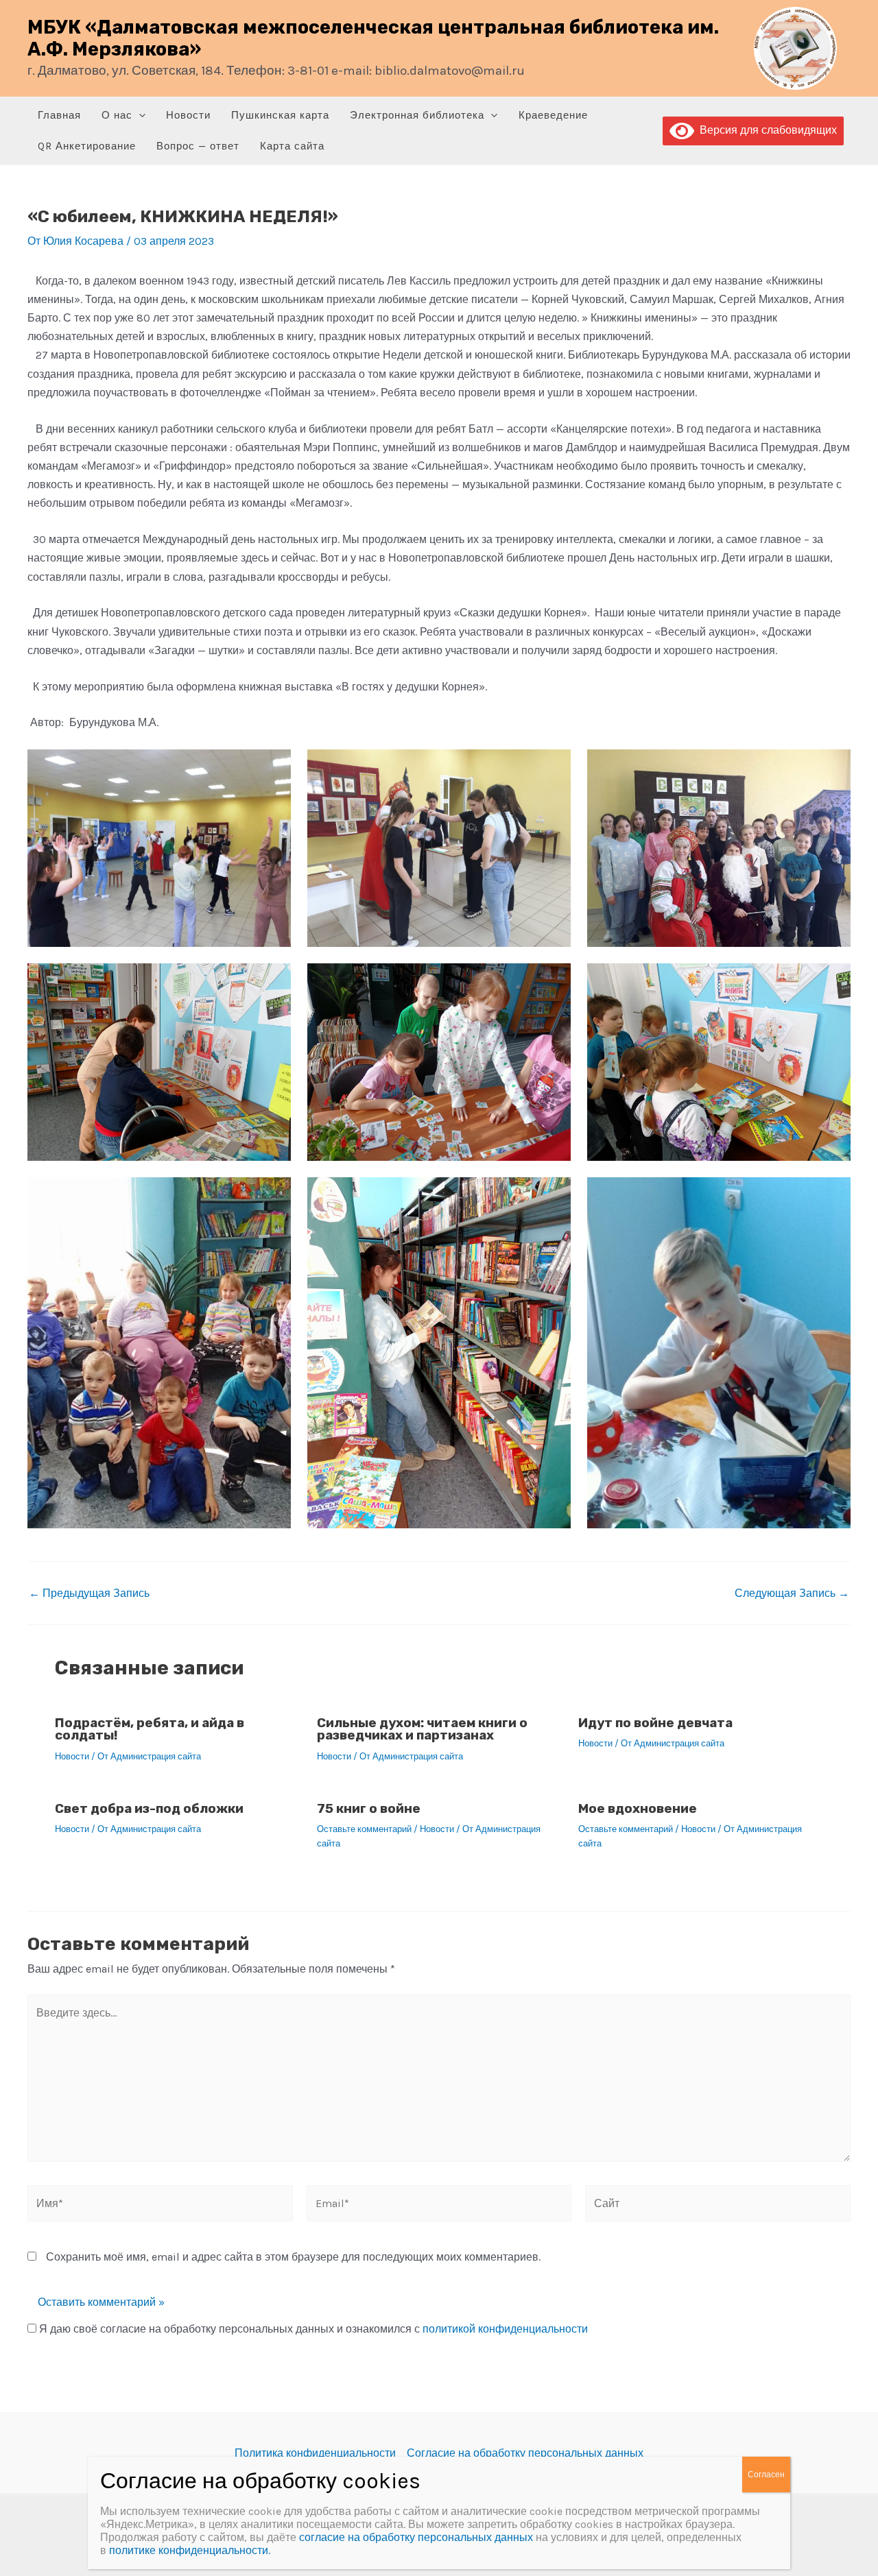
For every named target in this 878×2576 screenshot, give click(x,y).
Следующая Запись (792, 1593)
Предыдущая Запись (89, 1593)
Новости (188, 115)
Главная (59, 115)
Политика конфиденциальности (315, 2453)
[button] (139, 116)
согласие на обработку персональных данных (416, 2537)
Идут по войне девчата (655, 1723)
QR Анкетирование (87, 146)
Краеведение (553, 115)
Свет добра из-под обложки (149, 1808)
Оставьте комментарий (364, 1829)
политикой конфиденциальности (505, 2329)
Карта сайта (292, 146)
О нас (117, 115)
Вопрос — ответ (198, 146)
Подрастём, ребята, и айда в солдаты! (150, 1729)
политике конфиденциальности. (190, 2550)
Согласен (766, 2475)
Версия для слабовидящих (766, 130)
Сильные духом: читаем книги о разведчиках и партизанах (422, 1729)
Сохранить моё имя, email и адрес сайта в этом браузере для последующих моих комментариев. (293, 2257)
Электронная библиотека (417, 115)
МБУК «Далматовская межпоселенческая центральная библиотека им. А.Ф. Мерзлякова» (373, 38)
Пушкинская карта (280, 115)
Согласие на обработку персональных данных (525, 2453)
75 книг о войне (369, 1808)
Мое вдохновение (638, 1808)
